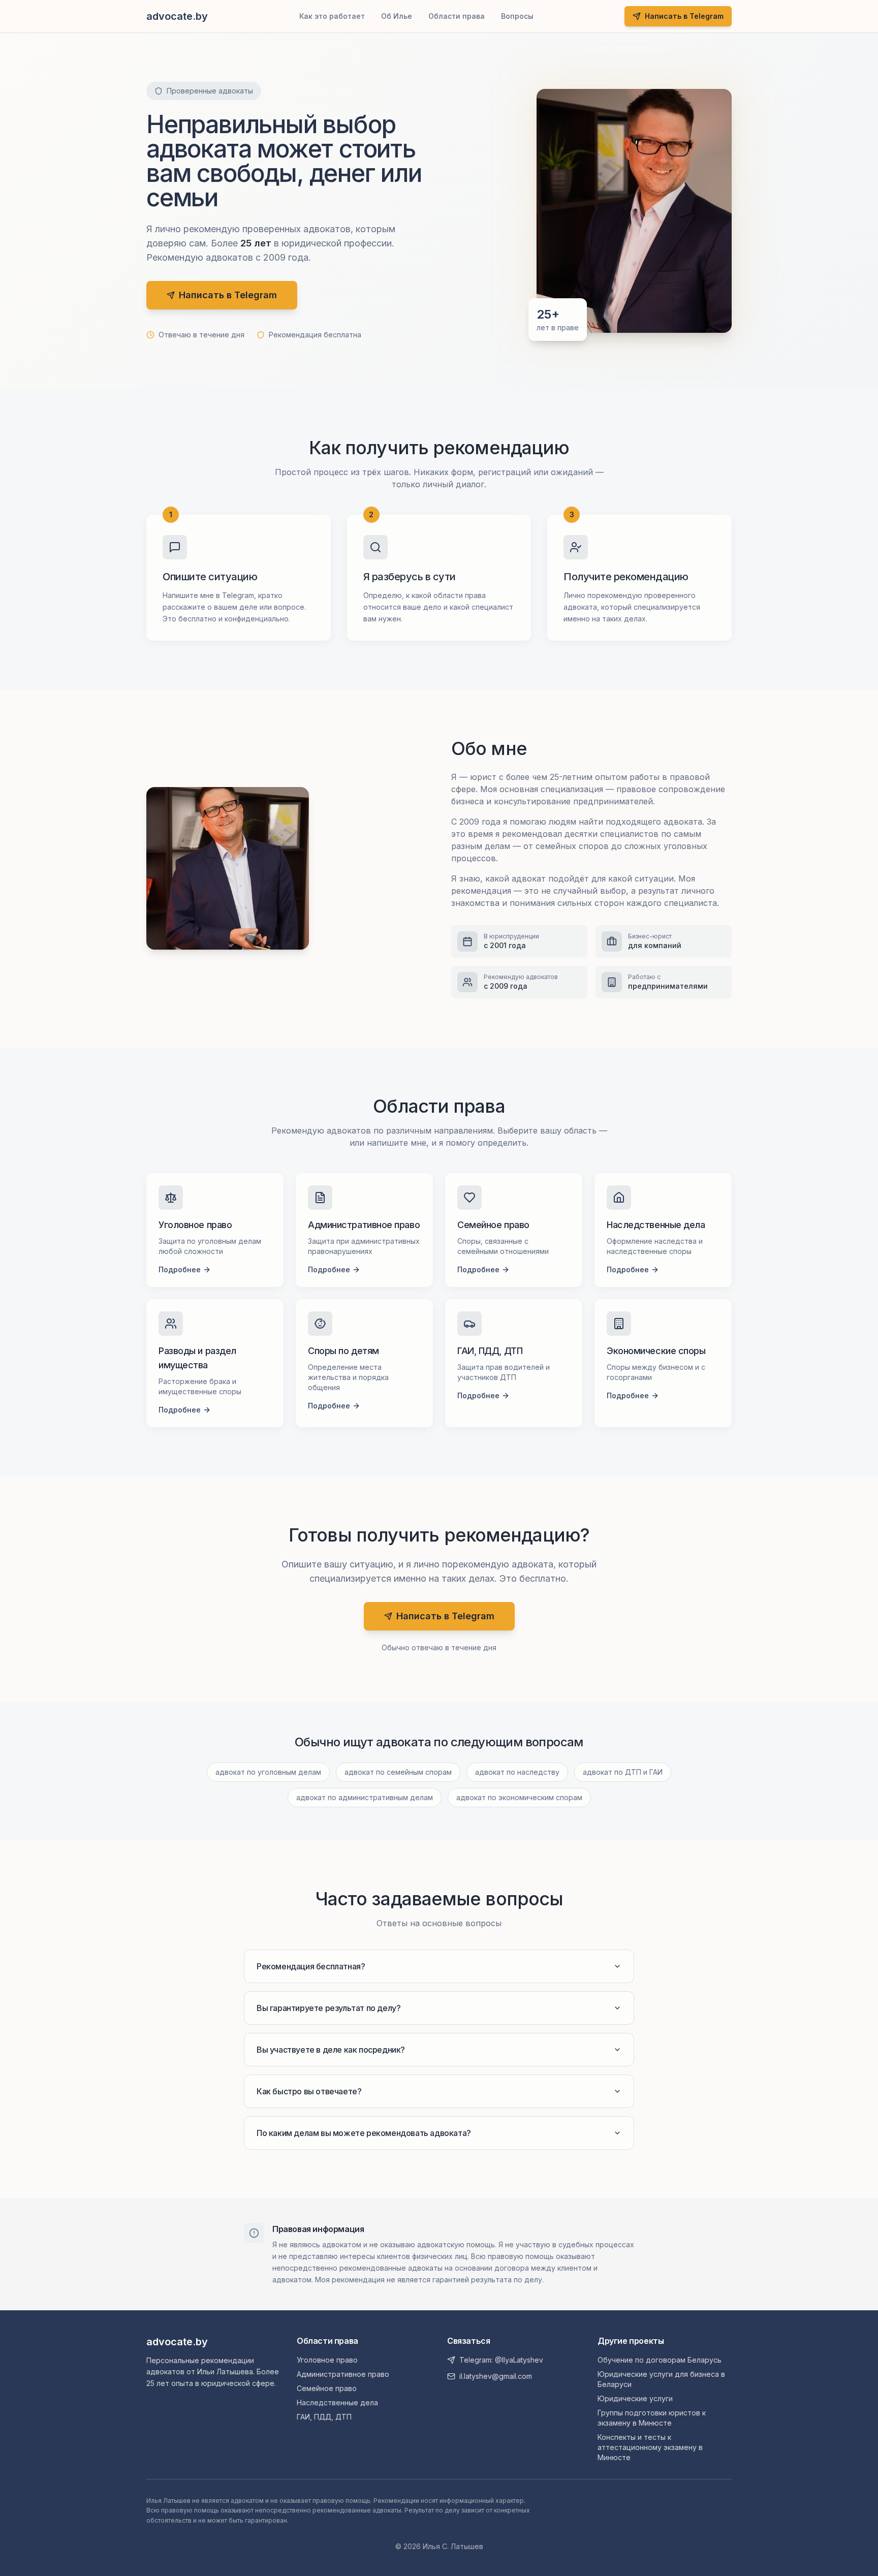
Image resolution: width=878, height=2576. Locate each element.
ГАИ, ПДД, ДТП (324, 2417)
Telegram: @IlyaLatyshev (501, 2360)
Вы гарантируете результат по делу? (328, 2008)
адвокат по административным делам (365, 1797)
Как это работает (332, 16)
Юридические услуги (635, 2398)
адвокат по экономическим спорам (519, 1797)
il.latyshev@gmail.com (496, 2376)
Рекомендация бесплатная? (311, 1966)
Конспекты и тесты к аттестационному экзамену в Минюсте (650, 2447)
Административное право (343, 2374)
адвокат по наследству (517, 1772)
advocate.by (177, 2342)
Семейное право (327, 2388)
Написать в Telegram (684, 16)
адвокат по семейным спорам (398, 1772)
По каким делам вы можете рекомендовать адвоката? (364, 2133)
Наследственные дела (337, 2402)
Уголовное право (327, 2360)
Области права (457, 16)
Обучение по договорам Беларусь (660, 2360)
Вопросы (517, 16)
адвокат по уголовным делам (268, 1772)
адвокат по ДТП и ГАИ (623, 1772)
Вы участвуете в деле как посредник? (331, 2050)
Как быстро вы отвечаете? (309, 2091)
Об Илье (397, 16)
